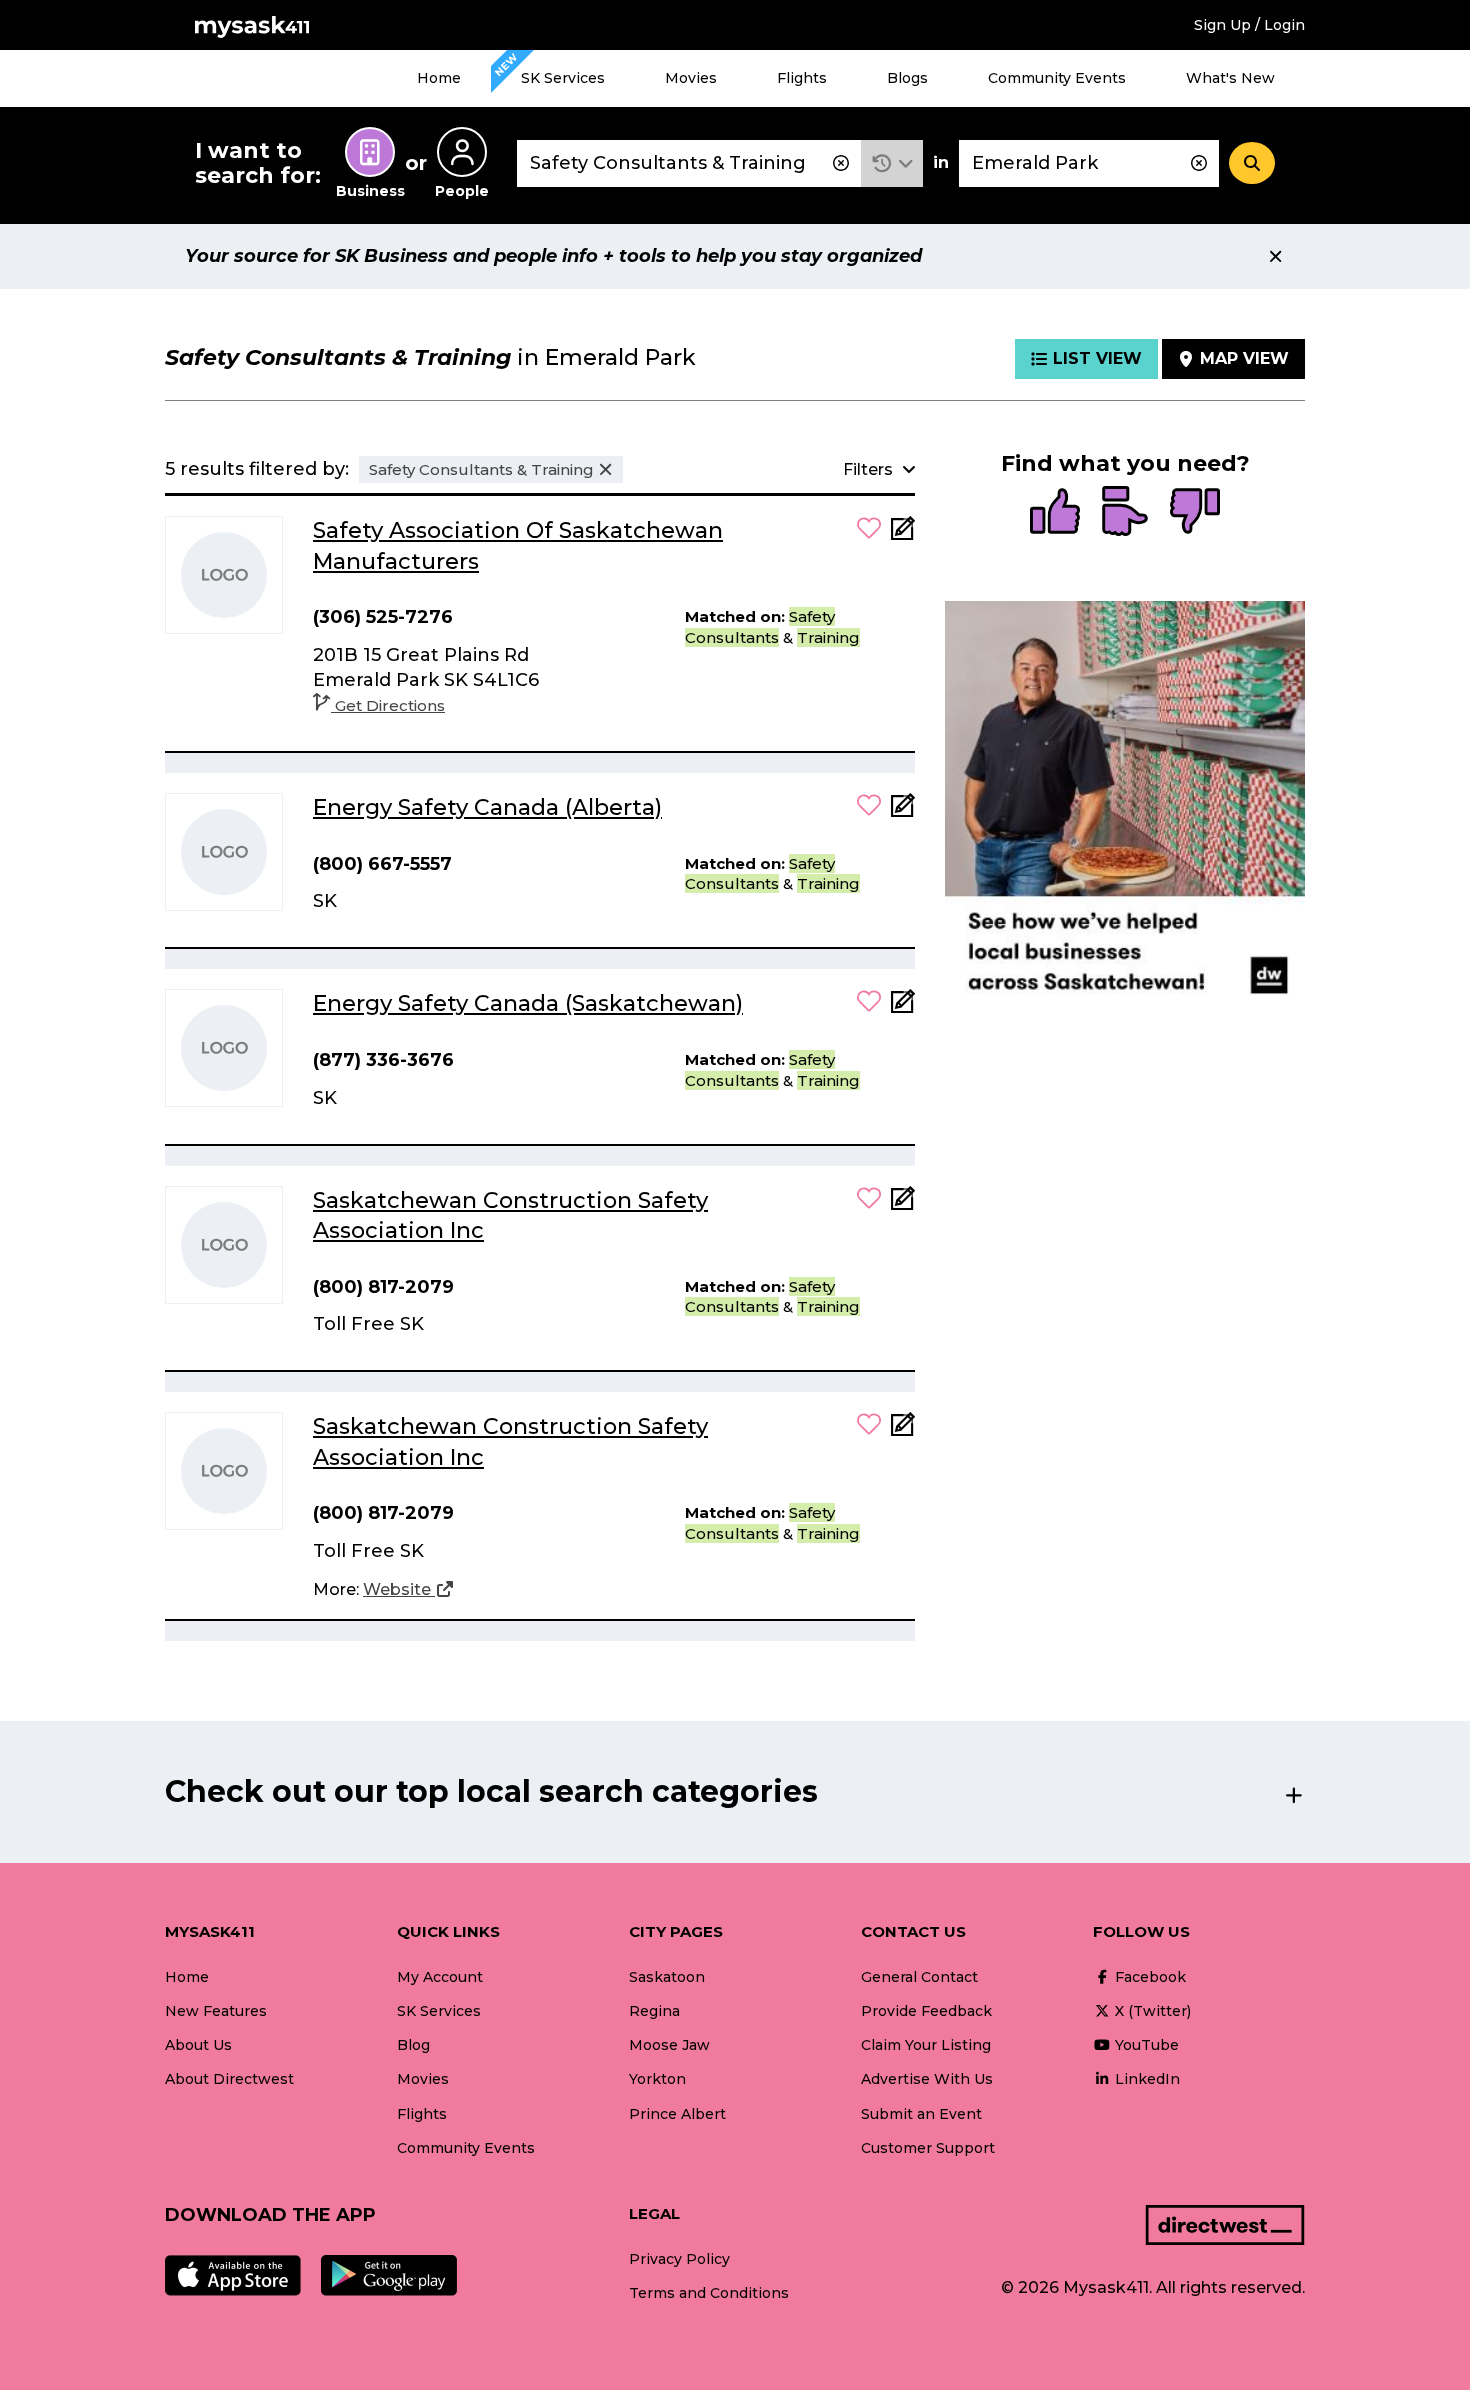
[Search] (1252, 163)
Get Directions (390, 705)
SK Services (563, 78)
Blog (413, 2045)
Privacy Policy (679, 2259)
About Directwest (229, 2079)
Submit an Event (921, 2114)
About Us (198, 2045)
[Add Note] (903, 534)
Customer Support (928, 2148)
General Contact (919, 1977)
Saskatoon (667, 1977)
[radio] (1055, 513)
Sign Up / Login (1249, 25)
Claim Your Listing (926, 2045)
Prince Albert (677, 2114)
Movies (691, 78)
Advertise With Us (927, 2079)
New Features (216, 2011)
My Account (440, 1977)
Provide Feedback (926, 2011)
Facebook (1148, 1977)
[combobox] (689, 163)
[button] (892, 163)
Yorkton (657, 2079)
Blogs (907, 78)
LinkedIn (1145, 2079)
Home (439, 78)
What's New (1230, 78)
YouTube (1145, 2045)
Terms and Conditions (709, 2293)
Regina (654, 2011)
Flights (802, 78)
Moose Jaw (669, 2045)
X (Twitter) (1151, 2011)
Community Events (1057, 78)
